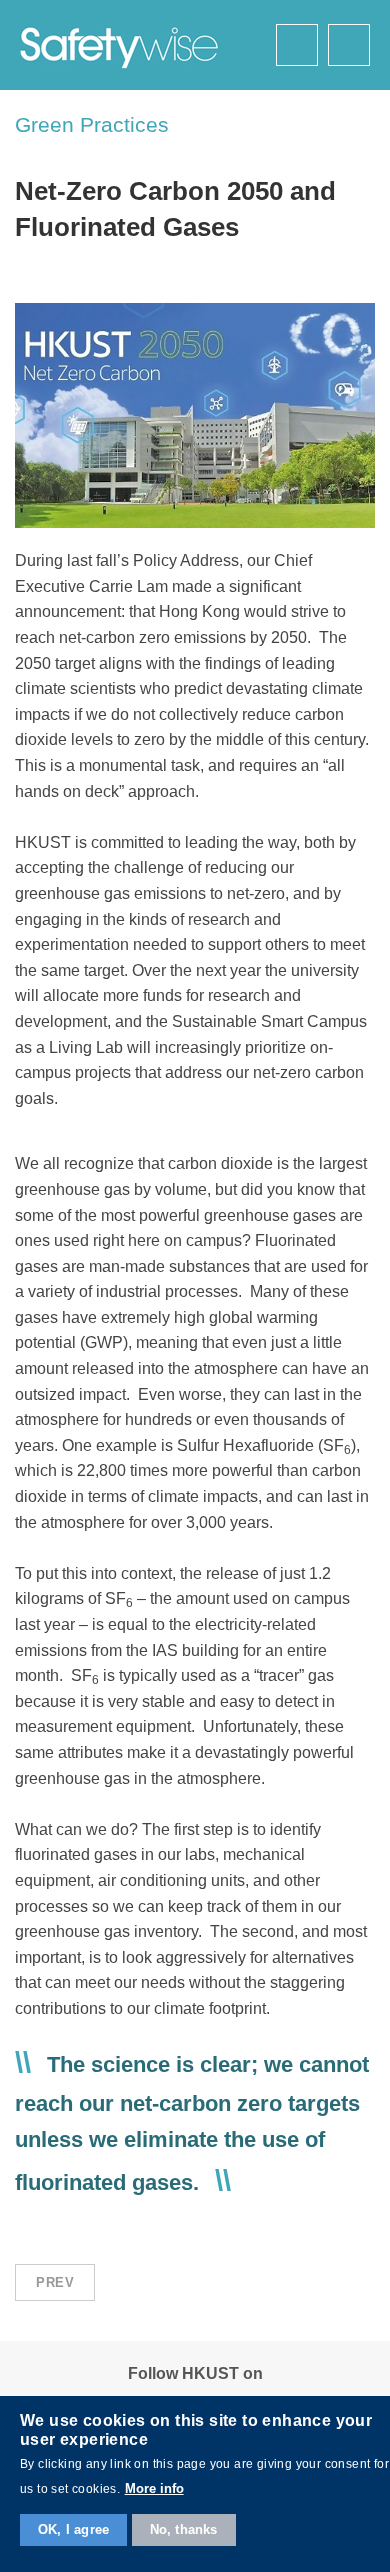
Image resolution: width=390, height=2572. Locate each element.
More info (154, 2488)
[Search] (297, 44)
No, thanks (184, 2529)
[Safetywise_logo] (120, 45)
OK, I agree (73, 2529)
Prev (55, 2282)
